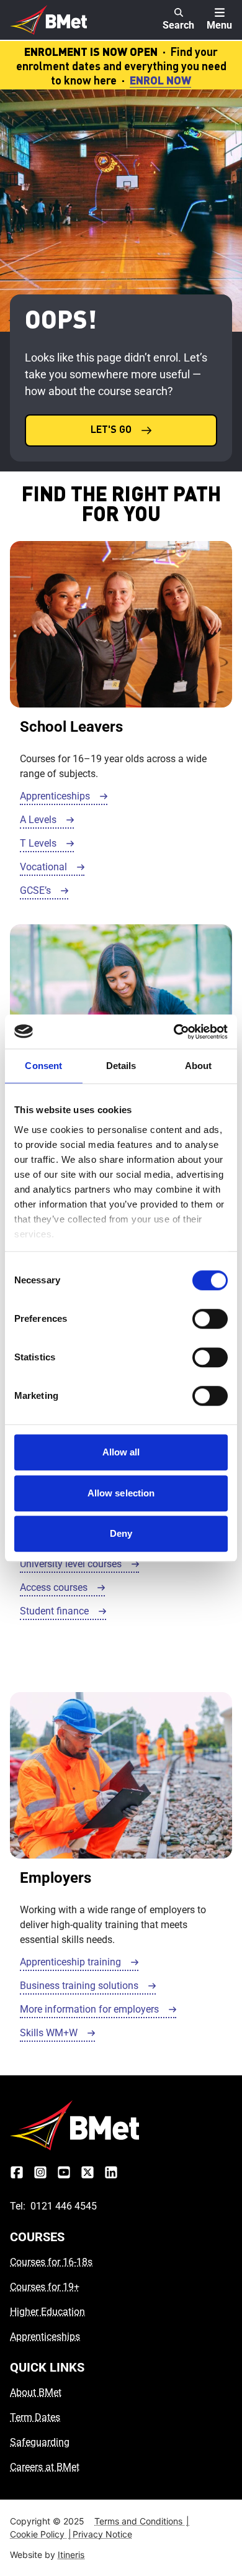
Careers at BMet (45, 2467)
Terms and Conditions (142, 2521)
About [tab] (199, 1066)
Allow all (121, 1452)
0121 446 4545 (64, 2206)
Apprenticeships (45, 2337)
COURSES (37, 2237)
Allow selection (121, 1493)
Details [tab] (121, 1066)
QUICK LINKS (47, 2367)
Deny (121, 1533)
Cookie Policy (41, 2534)
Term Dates (35, 2417)
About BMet (36, 2392)
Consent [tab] (43, 1066)
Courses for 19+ (45, 2287)
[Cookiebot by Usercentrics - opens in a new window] (174, 1032)
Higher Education (47, 2312)
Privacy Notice (102, 2534)
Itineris (71, 2555)
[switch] (210, 1319)
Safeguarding (40, 2442)
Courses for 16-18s (51, 2262)
